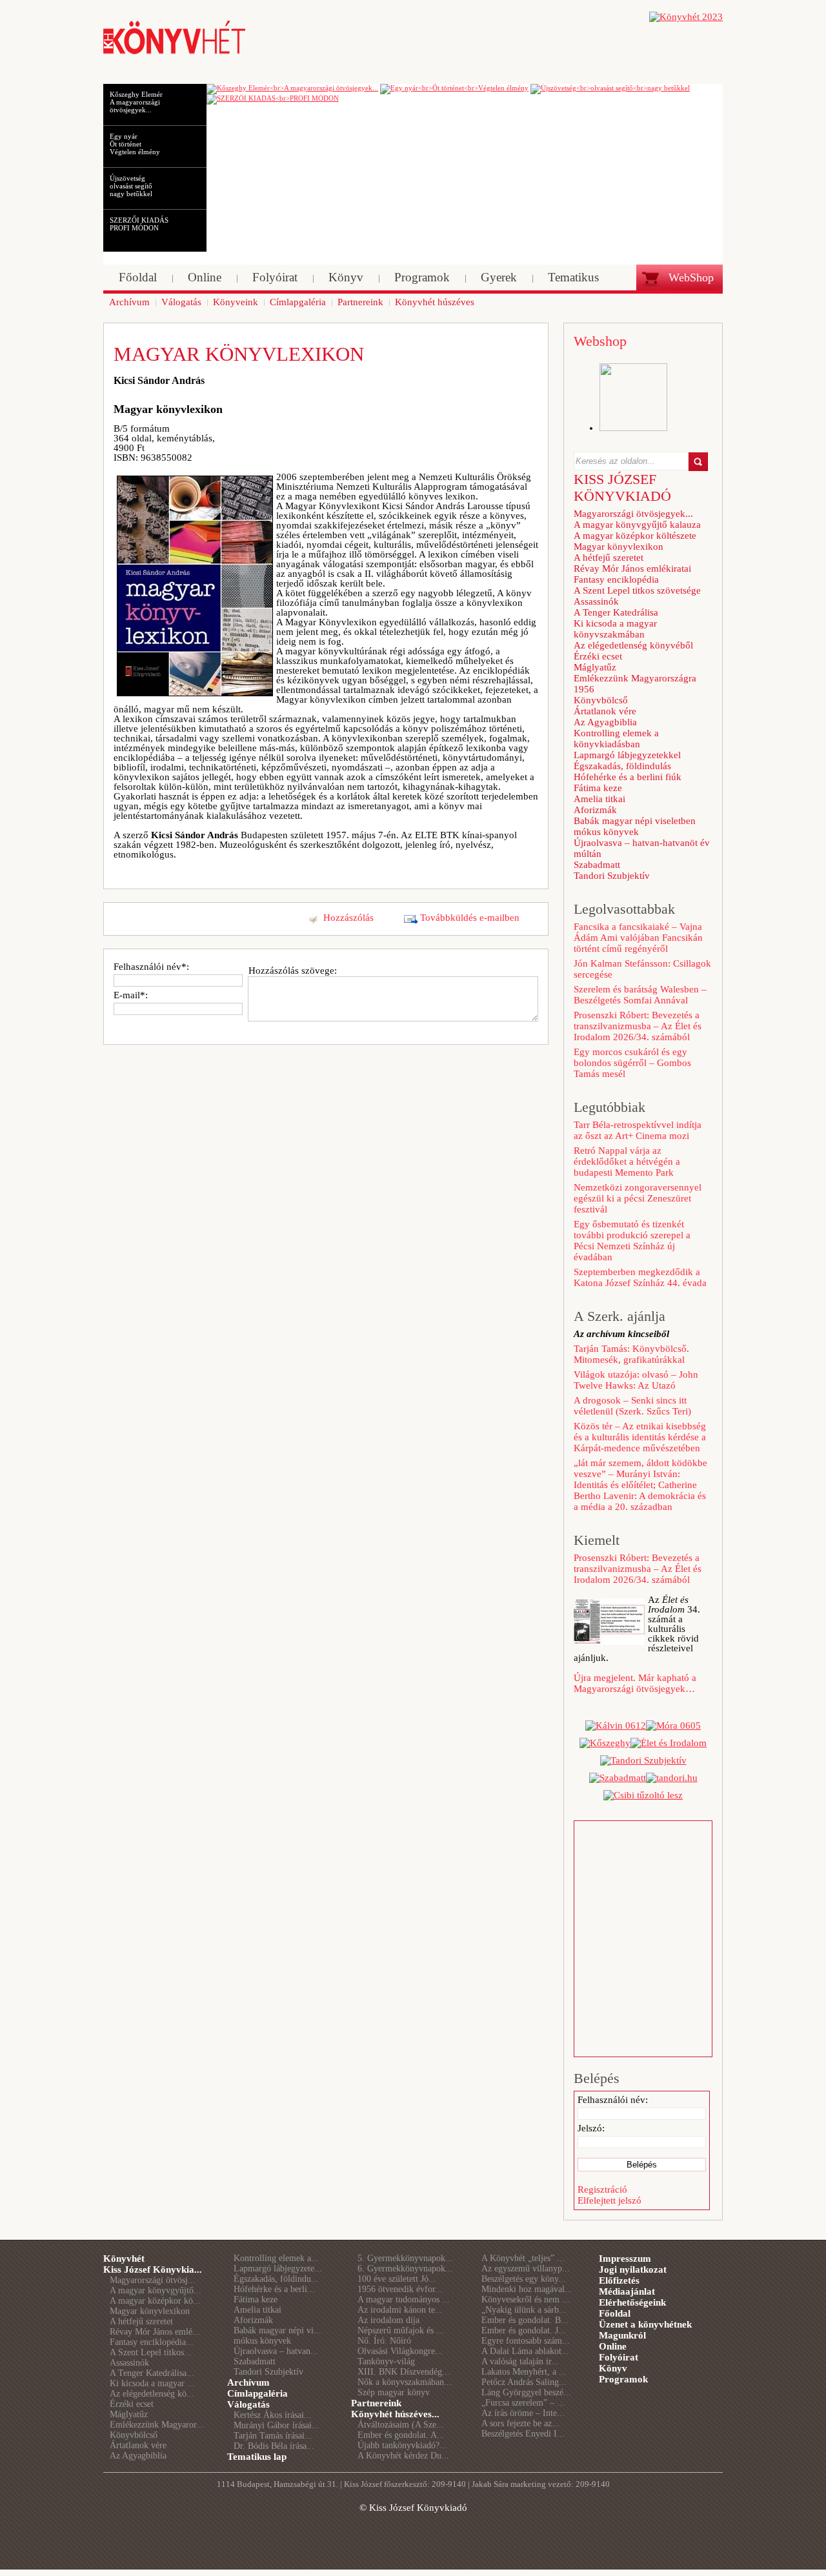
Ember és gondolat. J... (524, 2330)
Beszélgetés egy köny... (524, 2279)
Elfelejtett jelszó (609, 2200)
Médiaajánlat (627, 2291)
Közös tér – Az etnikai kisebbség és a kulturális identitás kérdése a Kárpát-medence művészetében (640, 1437)
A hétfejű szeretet (609, 558)
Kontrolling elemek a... (276, 2258)
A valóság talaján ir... (520, 2361)
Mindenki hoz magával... (527, 2289)
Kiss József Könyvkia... (153, 2269)
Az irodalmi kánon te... (400, 2310)
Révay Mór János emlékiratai (632, 569)
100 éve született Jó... (397, 2279)
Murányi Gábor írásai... (277, 2425)
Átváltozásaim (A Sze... (401, 2425)
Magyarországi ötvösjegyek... (633, 514)
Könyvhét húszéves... (395, 2414)
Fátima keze (598, 788)
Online (613, 2346)
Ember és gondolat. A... (401, 2435)
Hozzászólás (348, 918)
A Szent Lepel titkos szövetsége (637, 590)
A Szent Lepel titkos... (151, 2352)
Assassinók (596, 601)
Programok (623, 2379)
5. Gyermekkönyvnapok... (405, 2258)
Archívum (248, 2382)
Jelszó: (591, 2128)
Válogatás (248, 2404)
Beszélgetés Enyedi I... (523, 2434)
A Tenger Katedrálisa (616, 612)
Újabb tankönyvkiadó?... (402, 2445)
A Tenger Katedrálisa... (152, 2373)
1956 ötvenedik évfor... (400, 2289)
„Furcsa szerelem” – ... (523, 2403)
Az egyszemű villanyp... (526, 2269)
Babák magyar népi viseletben (635, 821)
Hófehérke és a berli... (274, 2289)
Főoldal (615, 2313)
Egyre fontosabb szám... (526, 2341)
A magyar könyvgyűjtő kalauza (637, 525)
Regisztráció (602, 2189)
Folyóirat (619, 2357)
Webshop (600, 341)
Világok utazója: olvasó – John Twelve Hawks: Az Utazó (636, 1380)
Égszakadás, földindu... (276, 2279)
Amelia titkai (599, 799)
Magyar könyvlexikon (619, 547)
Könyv (613, 2368)
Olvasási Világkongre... (400, 2351)
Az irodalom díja (388, 2320)
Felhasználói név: (613, 2100)
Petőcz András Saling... (524, 2382)
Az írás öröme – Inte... (523, 2413)
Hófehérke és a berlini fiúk (628, 777)
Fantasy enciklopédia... (152, 2342)
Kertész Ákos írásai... (273, 2415)
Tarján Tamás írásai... (273, 2436)
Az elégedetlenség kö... (152, 2394)
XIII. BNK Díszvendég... (404, 2372)
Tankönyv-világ (386, 2361)
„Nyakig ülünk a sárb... (524, 2310)
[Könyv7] (174, 53)
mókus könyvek (606, 832)
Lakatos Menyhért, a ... (524, 2372)
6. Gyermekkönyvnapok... (405, 2269)
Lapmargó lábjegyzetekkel (627, 755)
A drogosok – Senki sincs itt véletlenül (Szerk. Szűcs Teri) (632, 1406)
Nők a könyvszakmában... (405, 2382)
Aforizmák (595, 810)
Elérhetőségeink (632, 2302)
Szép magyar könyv (394, 2392)
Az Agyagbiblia (605, 722)
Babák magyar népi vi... (277, 2330)
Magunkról (622, 2335)
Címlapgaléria (257, 2393)
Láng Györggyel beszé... (526, 2392)
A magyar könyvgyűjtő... (156, 2290)
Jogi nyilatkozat (633, 2269)
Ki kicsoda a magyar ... (152, 2383)
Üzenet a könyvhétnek (645, 2324)
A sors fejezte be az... (520, 2423)
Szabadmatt (597, 865)
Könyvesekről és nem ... (526, 2299)
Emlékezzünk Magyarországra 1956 (635, 684)
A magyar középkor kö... (155, 2301)
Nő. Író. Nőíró (384, 2341)
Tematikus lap (257, 2457)
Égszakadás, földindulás (622, 766)
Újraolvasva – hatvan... (276, 2351)
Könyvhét (124, 2259)
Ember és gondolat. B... (525, 2320)
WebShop (691, 277)
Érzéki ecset (598, 656)
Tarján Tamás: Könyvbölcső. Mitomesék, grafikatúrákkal (631, 1354)
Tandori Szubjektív (612, 876)
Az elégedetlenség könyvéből (633, 645)
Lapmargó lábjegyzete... (278, 2269)
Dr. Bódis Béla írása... (274, 2446)
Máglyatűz (595, 667)
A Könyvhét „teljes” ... (523, 2258)
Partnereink (376, 2403)
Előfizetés (619, 2280)
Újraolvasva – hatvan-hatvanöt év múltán (642, 848)
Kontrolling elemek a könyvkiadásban (616, 739)
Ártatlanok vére (605, 711)
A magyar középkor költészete (635, 536)
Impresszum (625, 2259)
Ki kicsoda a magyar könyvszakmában (615, 629)
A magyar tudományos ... (404, 2299)
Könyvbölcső (601, 700)
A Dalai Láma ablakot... (525, 2351)
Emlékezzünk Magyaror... (157, 2425)
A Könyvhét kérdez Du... (403, 2456)
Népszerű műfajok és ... (401, 2330)
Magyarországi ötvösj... (153, 2280)
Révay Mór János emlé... (155, 2332)
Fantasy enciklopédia (616, 579)
